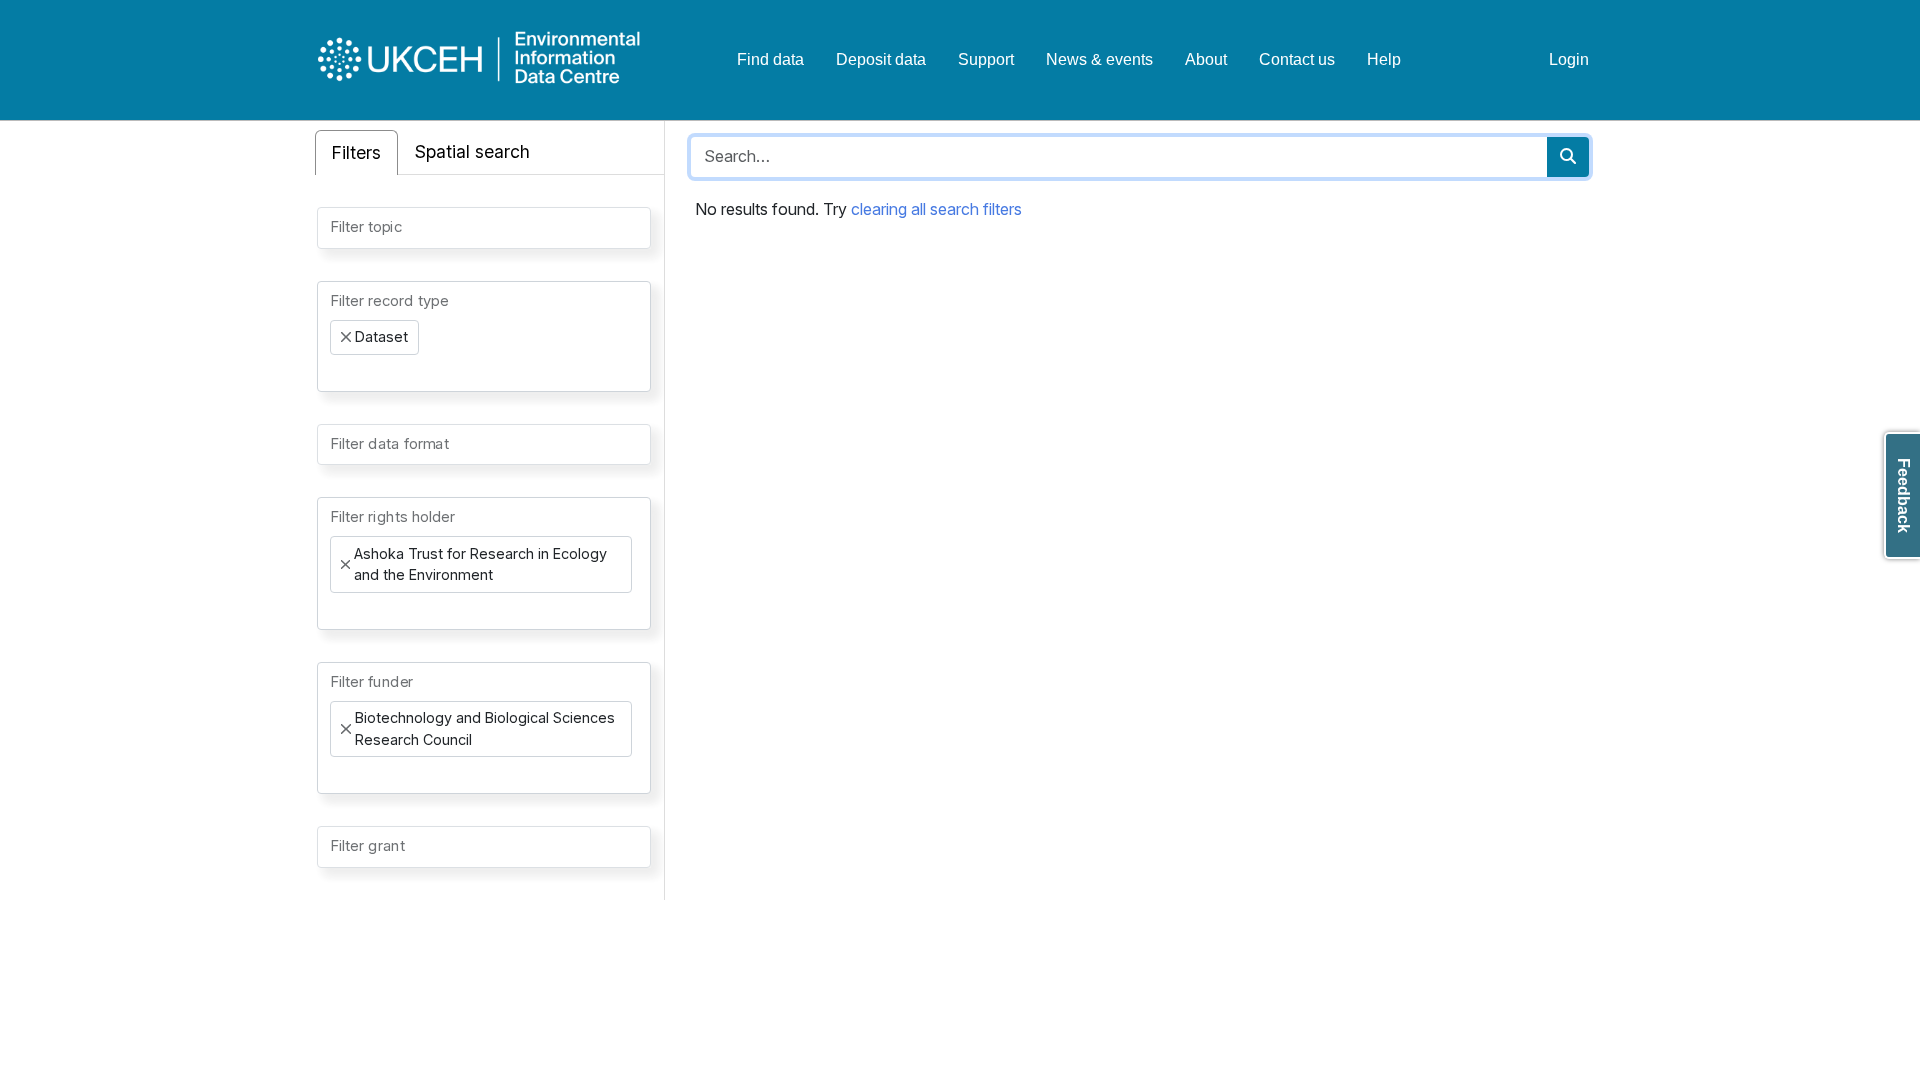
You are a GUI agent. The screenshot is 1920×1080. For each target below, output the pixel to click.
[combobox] (484, 228)
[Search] (1568, 157)
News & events (1099, 59)
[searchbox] (336, 226)
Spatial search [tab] (472, 151)
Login (1569, 59)
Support (986, 59)
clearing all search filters (936, 209)
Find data (770, 59)
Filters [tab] (356, 152)
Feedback (1903, 495)
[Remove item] (346, 337)
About (1206, 59)
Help (1384, 59)
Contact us (1297, 59)
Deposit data (881, 59)
